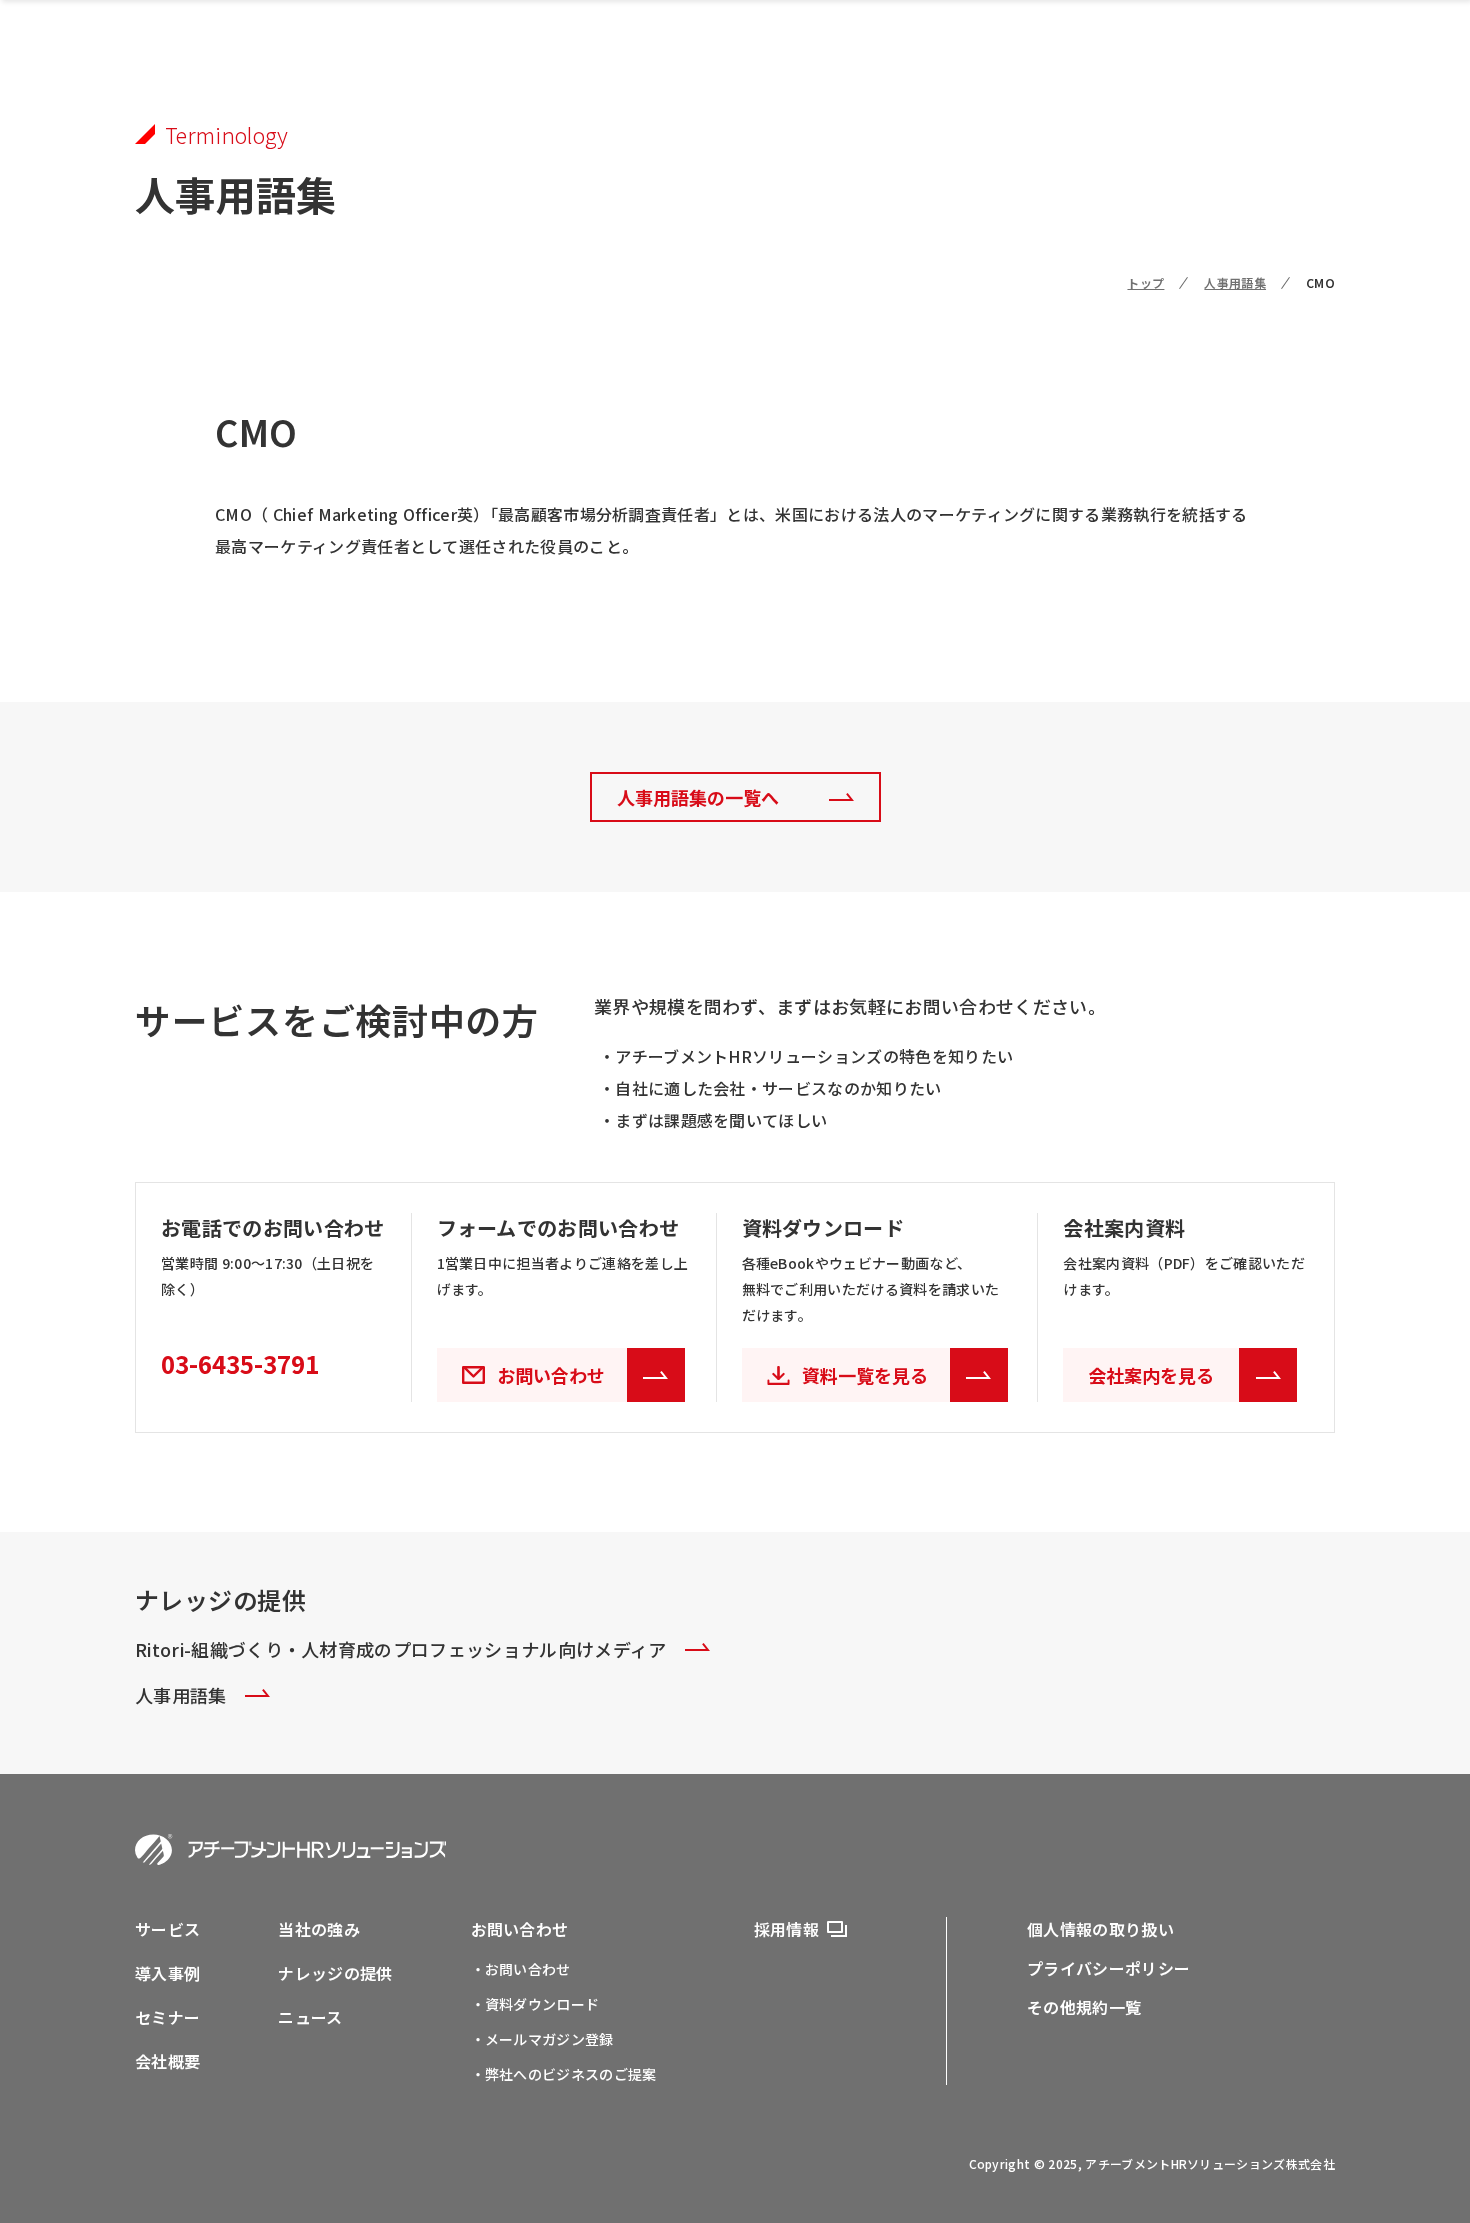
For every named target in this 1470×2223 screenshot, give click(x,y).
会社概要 (167, 2061)
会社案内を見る (1151, 1375)
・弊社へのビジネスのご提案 (564, 2074)
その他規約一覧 (1084, 2007)
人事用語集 (1235, 282)
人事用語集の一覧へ (698, 797)
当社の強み (319, 1929)
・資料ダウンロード (535, 2004)
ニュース (310, 2017)
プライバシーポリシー (1108, 1968)
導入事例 (167, 1973)
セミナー (167, 2017)
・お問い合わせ (521, 1969)
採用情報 (786, 1929)
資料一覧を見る (865, 1375)
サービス (167, 1929)
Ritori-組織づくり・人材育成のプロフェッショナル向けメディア (401, 1649)
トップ (1145, 282)
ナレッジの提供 (335, 1973)
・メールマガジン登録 (542, 2039)
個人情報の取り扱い (1100, 1929)
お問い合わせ (520, 1929)
